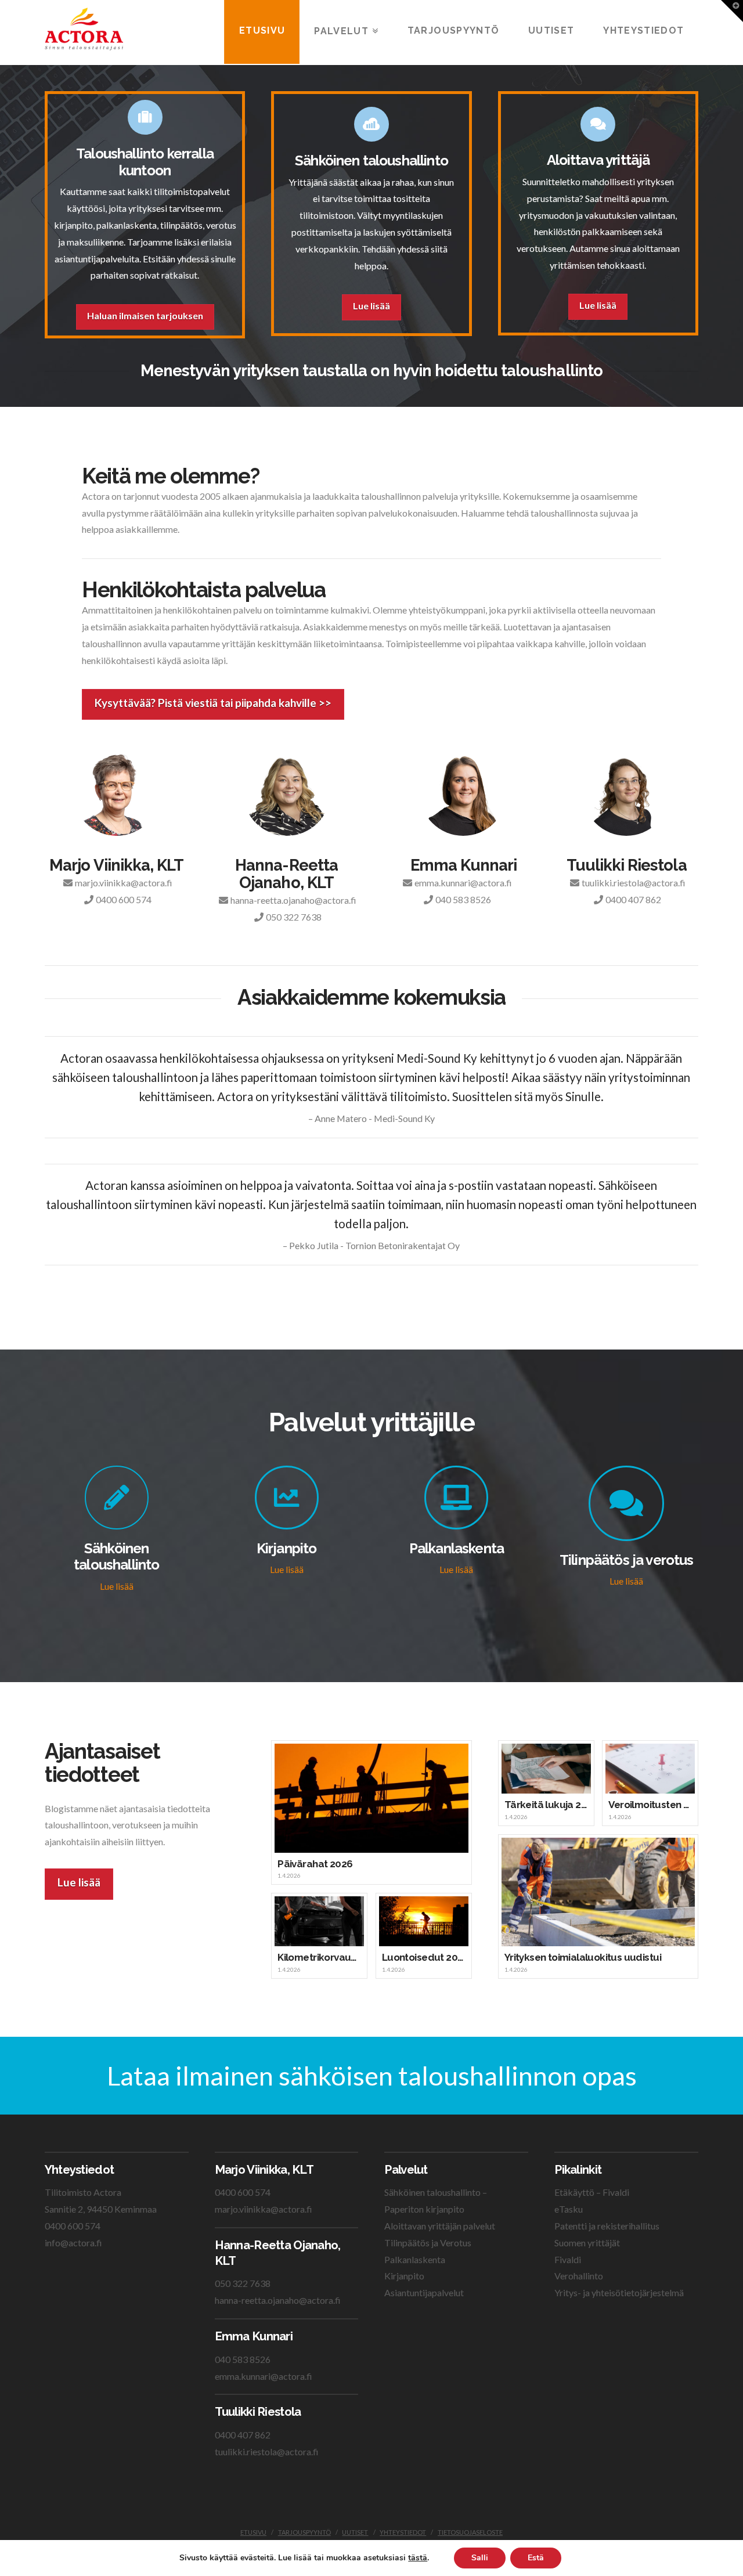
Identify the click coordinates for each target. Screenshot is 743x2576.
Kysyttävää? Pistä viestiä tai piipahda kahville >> (213, 703)
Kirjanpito (404, 2276)
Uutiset (355, 2532)
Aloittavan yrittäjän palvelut (440, 2226)
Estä (536, 2558)
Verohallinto (579, 2276)
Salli (480, 2558)
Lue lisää (371, 306)
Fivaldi (568, 2259)
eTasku (569, 2209)
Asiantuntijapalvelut (424, 2292)
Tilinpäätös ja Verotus (428, 2243)
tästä (418, 2558)
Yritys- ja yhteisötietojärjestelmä (619, 2292)
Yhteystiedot (403, 2532)
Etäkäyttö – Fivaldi (592, 2192)
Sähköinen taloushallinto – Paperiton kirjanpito (436, 2200)
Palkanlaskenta (415, 2259)
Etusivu (253, 2532)
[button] (732, 11)
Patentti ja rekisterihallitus (607, 2226)
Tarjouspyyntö (304, 2532)
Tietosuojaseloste (470, 2532)
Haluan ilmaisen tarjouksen (145, 315)
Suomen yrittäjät (587, 2243)
